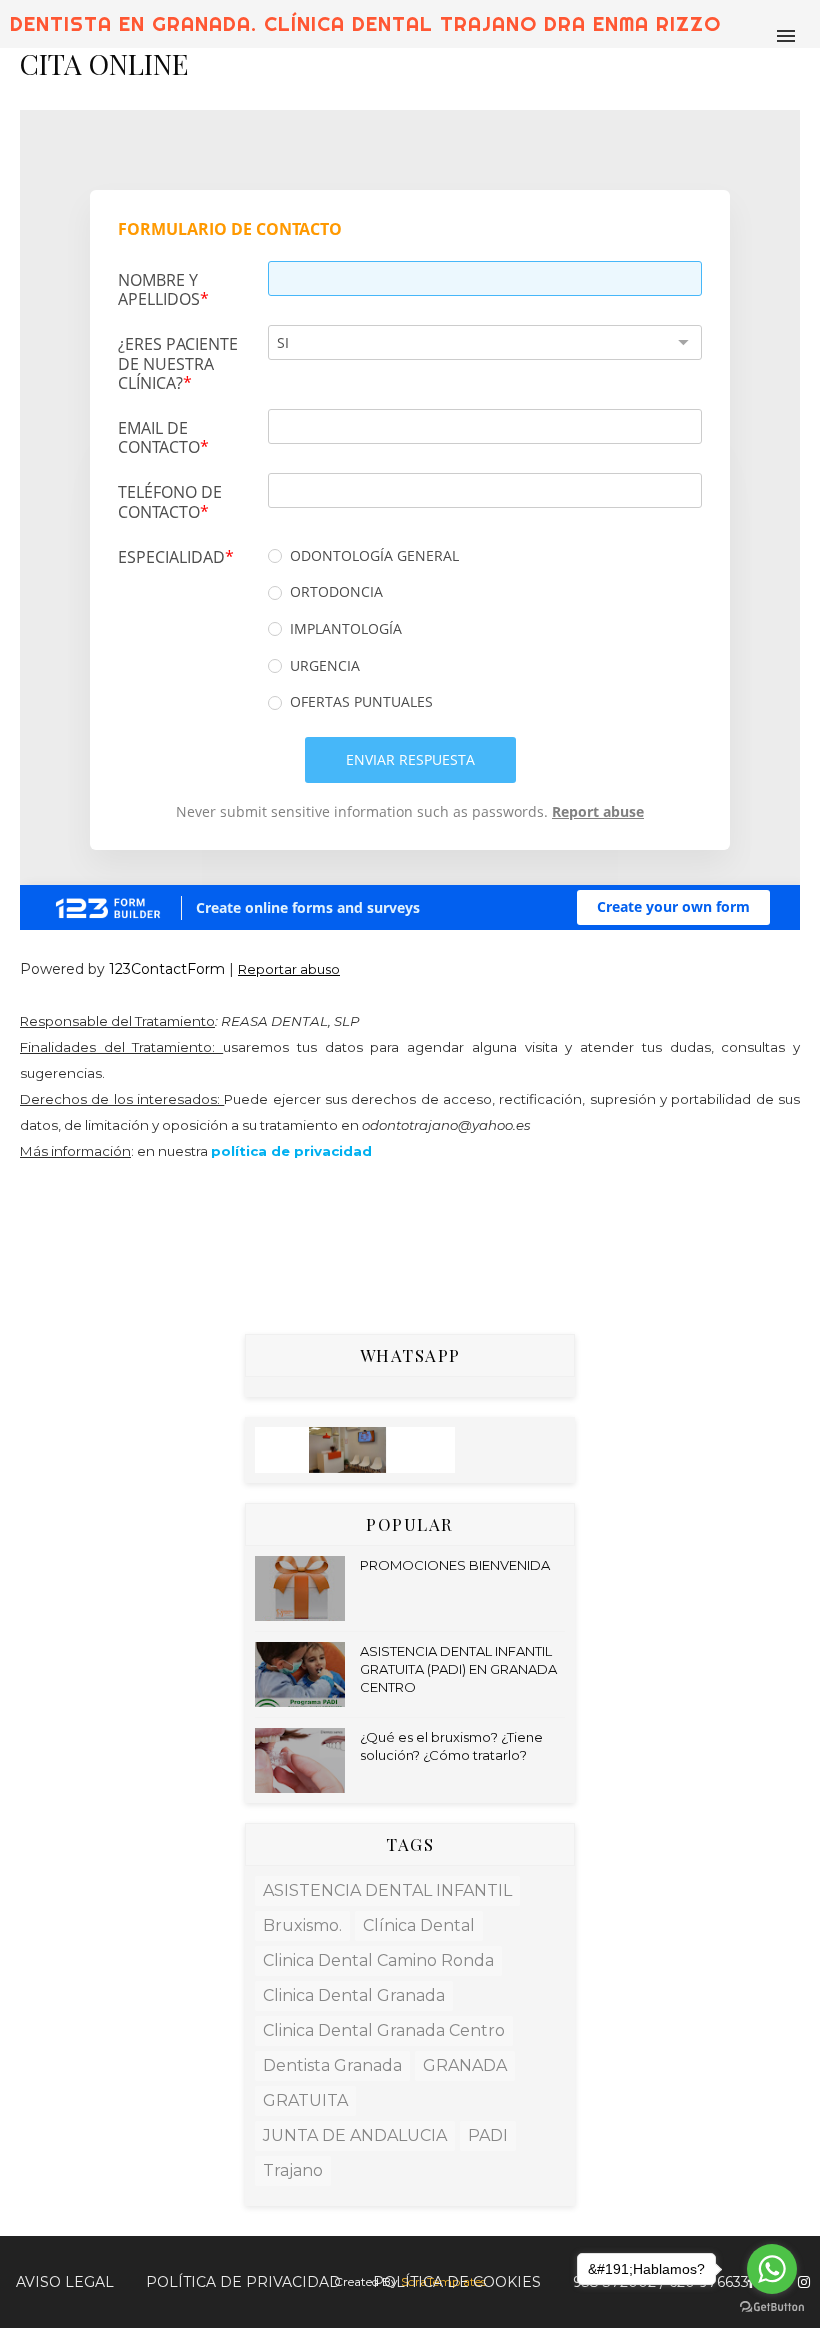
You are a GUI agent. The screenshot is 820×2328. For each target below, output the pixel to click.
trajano (293, 2170)
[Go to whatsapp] (772, 2269)
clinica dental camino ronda (378, 1960)
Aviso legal (65, 2282)
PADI (488, 2135)
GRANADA (465, 2065)
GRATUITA (305, 2100)
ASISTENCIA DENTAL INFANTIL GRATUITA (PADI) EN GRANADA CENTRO (458, 1669)
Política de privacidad (243, 2282)
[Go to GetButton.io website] (772, 2307)
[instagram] (804, 2282)
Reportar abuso (289, 969)
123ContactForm (167, 969)
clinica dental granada (354, 1995)
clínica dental (419, 1925)
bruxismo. (302, 1925)
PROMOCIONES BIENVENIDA (455, 1565)
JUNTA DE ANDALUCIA (355, 2135)
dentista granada (332, 2065)
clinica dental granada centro (384, 2030)
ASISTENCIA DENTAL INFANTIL (387, 1890)
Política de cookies (457, 2282)
